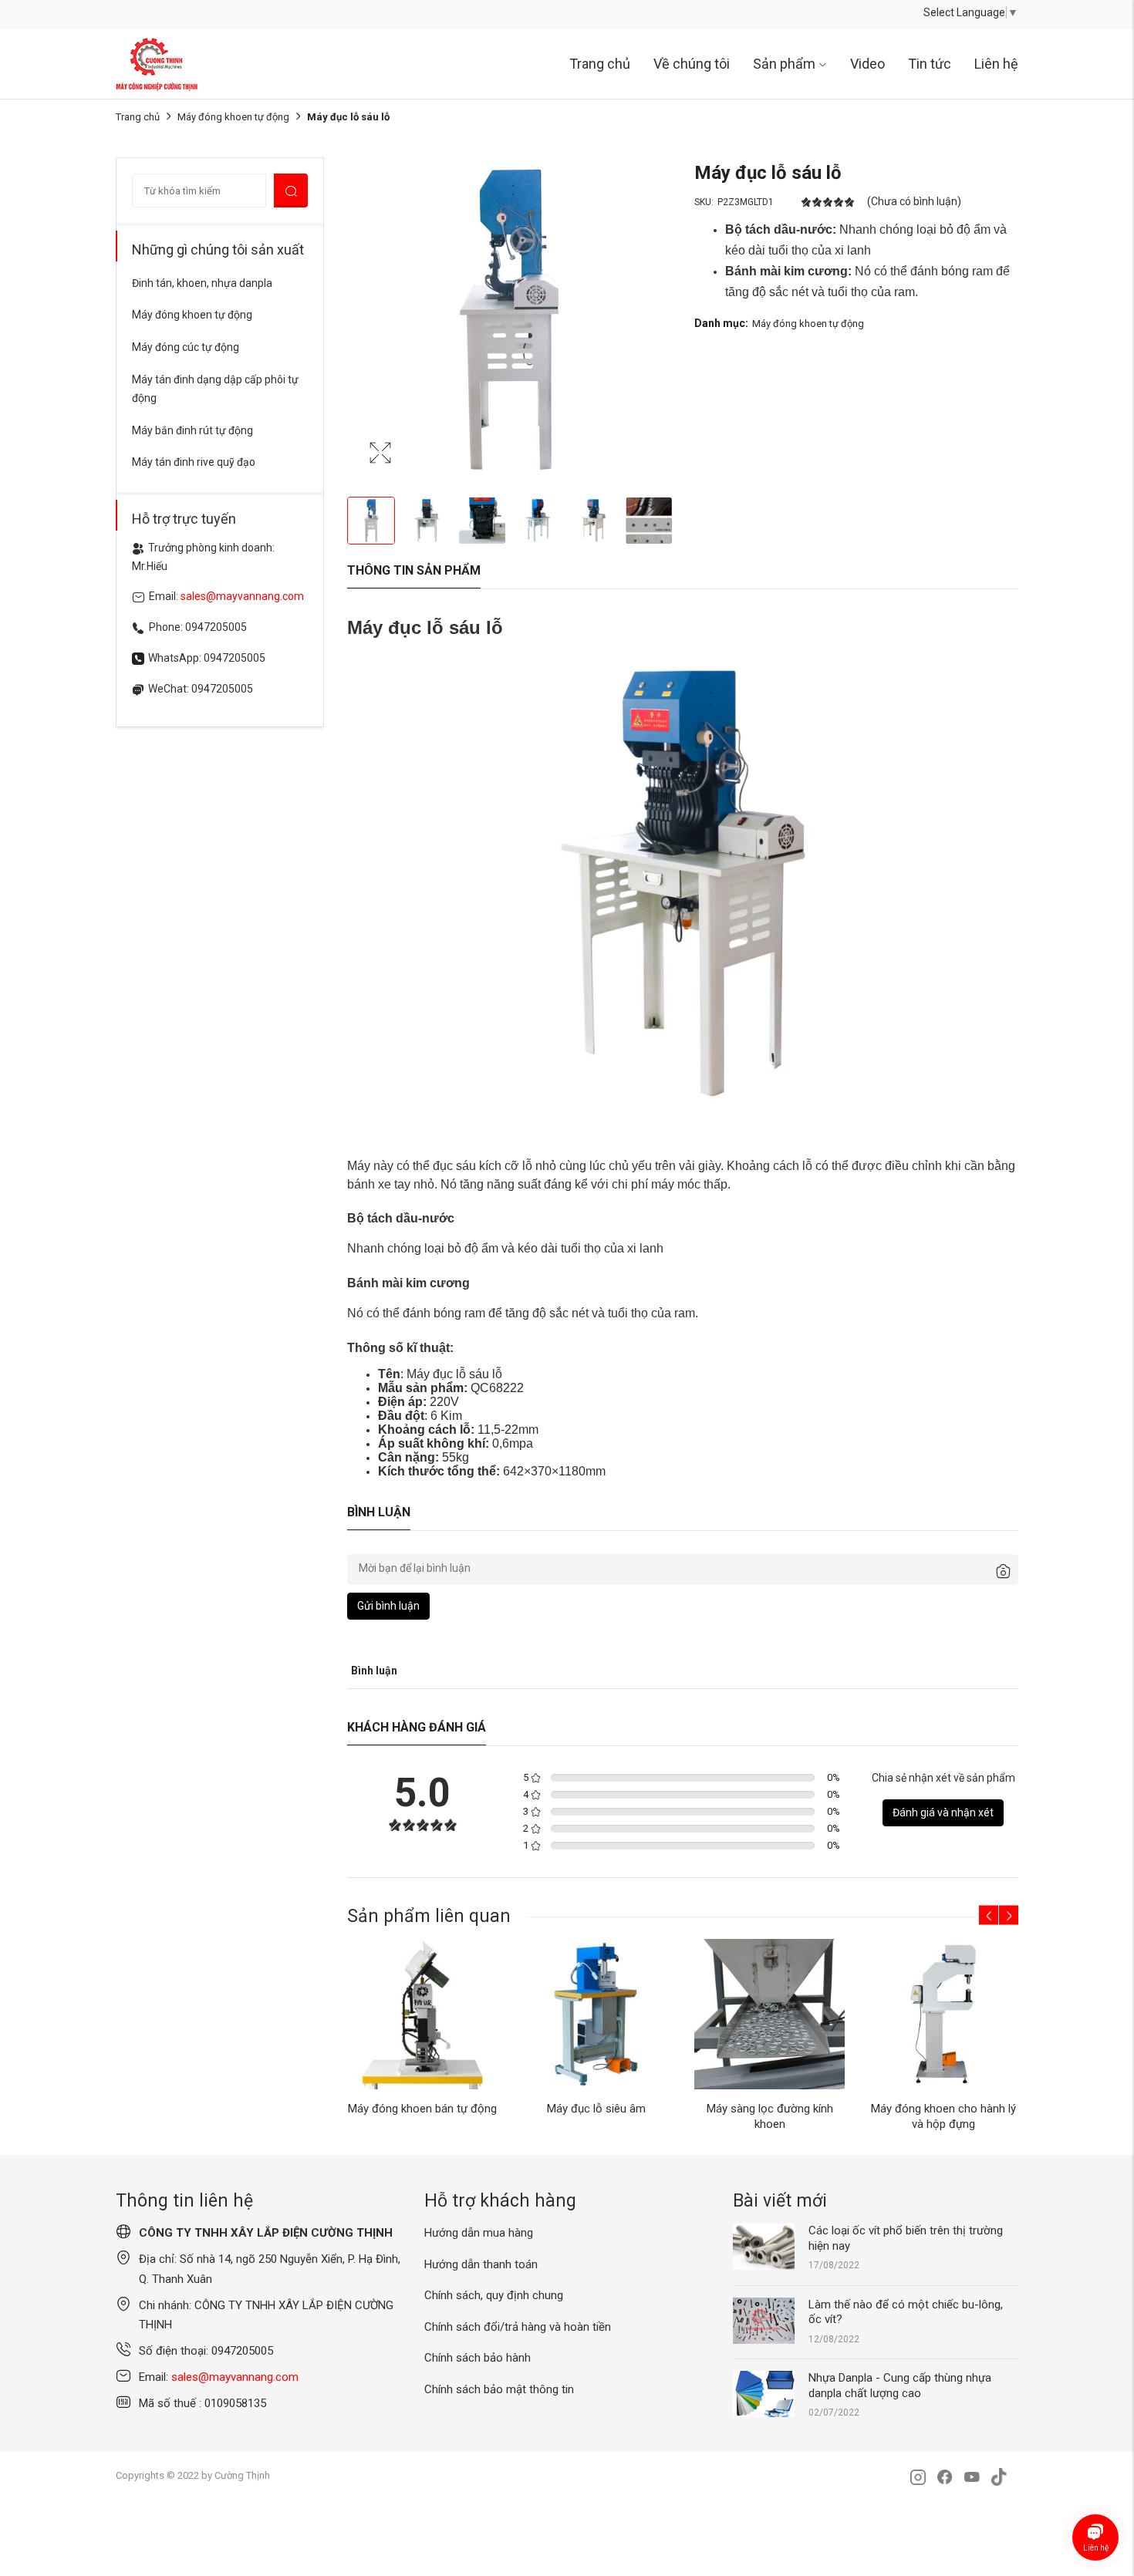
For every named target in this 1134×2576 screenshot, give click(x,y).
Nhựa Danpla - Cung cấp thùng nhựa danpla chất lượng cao (900, 2385)
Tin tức (930, 64)
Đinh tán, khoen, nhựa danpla (202, 283)
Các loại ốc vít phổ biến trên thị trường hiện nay (906, 2238)
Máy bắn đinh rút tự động (192, 430)
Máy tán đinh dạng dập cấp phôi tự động (215, 389)
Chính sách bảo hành (478, 2358)
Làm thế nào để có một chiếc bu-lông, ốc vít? (906, 2312)
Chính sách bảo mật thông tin (499, 2389)
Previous (363, 319)
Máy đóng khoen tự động (233, 117)
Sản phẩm (784, 64)
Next (656, 319)
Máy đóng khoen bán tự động (422, 2109)
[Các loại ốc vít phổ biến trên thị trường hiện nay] (764, 2246)
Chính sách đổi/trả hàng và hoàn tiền (518, 2327)
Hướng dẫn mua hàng (479, 2233)
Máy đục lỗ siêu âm (596, 2109)
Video (867, 64)
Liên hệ (996, 64)
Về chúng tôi (692, 64)
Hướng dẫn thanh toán (481, 2264)
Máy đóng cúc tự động (186, 347)
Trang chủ (600, 64)
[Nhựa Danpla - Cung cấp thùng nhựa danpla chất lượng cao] (764, 2393)
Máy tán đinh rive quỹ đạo (194, 462)
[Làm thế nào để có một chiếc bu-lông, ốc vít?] (764, 2320)
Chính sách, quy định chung (494, 2295)
